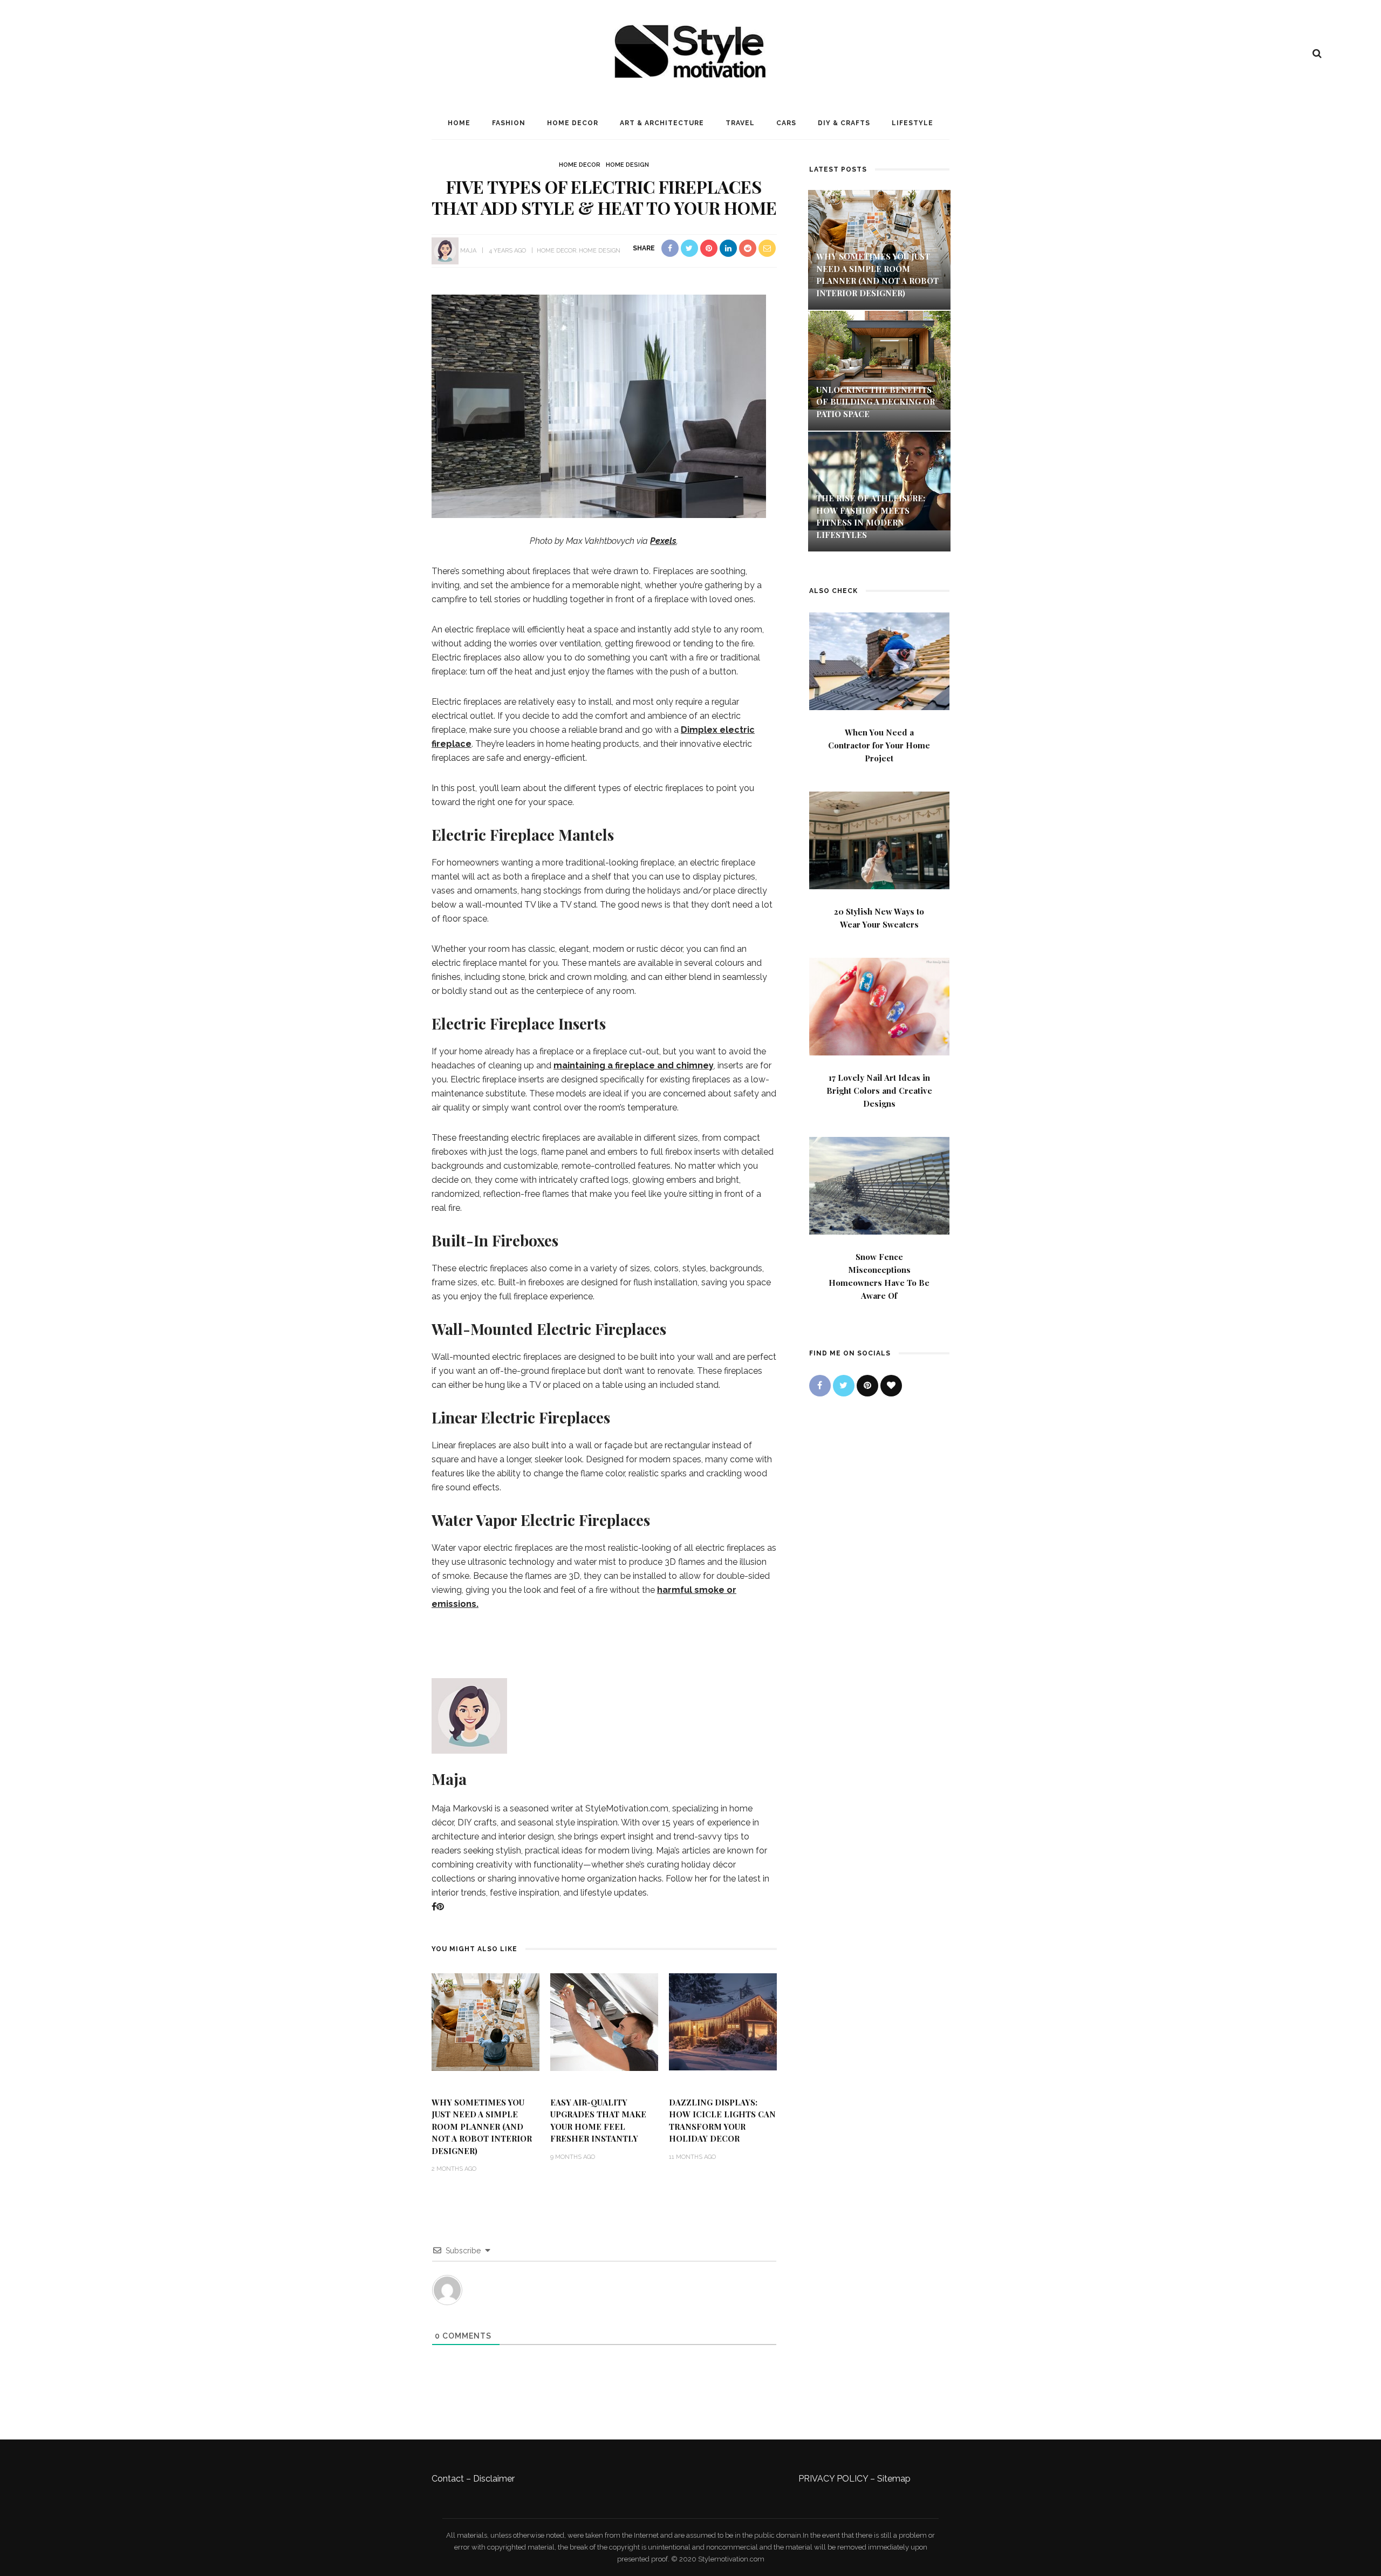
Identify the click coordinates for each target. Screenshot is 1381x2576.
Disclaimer (494, 2479)
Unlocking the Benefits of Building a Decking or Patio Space (876, 402)
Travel (740, 123)
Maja (468, 251)
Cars (786, 123)
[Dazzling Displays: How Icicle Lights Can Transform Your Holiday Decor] (723, 2021)
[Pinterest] (440, 1907)
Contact (448, 2479)
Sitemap (894, 2479)
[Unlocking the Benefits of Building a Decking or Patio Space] (879, 359)
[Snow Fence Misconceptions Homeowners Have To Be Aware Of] (879, 1185)
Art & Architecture (662, 123)
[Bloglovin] (891, 1386)
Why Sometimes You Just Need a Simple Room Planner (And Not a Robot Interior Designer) (482, 2127)
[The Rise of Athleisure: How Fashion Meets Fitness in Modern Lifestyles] (879, 481)
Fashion (509, 123)
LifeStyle (912, 123)
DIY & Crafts (844, 123)
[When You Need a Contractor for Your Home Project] (879, 660)
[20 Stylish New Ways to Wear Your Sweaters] (879, 839)
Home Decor (573, 123)
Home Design (627, 165)
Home (459, 123)
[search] (1317, 53)
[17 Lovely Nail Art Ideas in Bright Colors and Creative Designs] (879, 1006)
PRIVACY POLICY (833, 2479)
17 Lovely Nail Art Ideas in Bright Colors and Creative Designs (879, 1091)
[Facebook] (434, 1907)
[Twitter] (844, 1386)
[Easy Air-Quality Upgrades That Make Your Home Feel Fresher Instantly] (604, 2021)
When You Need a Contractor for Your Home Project (879, 745)
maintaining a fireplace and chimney (634, 1065)
